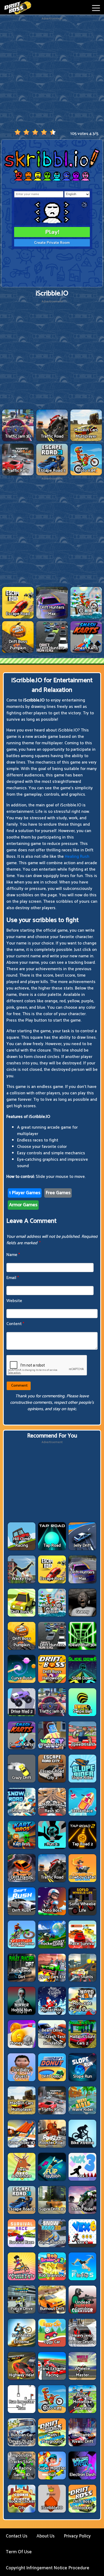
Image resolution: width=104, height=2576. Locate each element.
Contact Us (17, 2536)
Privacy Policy (77, 2536)
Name (13, 1255)
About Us (46, 2536)
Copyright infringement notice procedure (48, 2568)
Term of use (19, 2552)
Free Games (58, 1193)
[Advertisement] (52, 73)
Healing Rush (77, 857)
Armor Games (23, 1205)
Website (14, 1301)
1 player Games (25, 1193)
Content (15, 1324)
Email (13, 1278)
